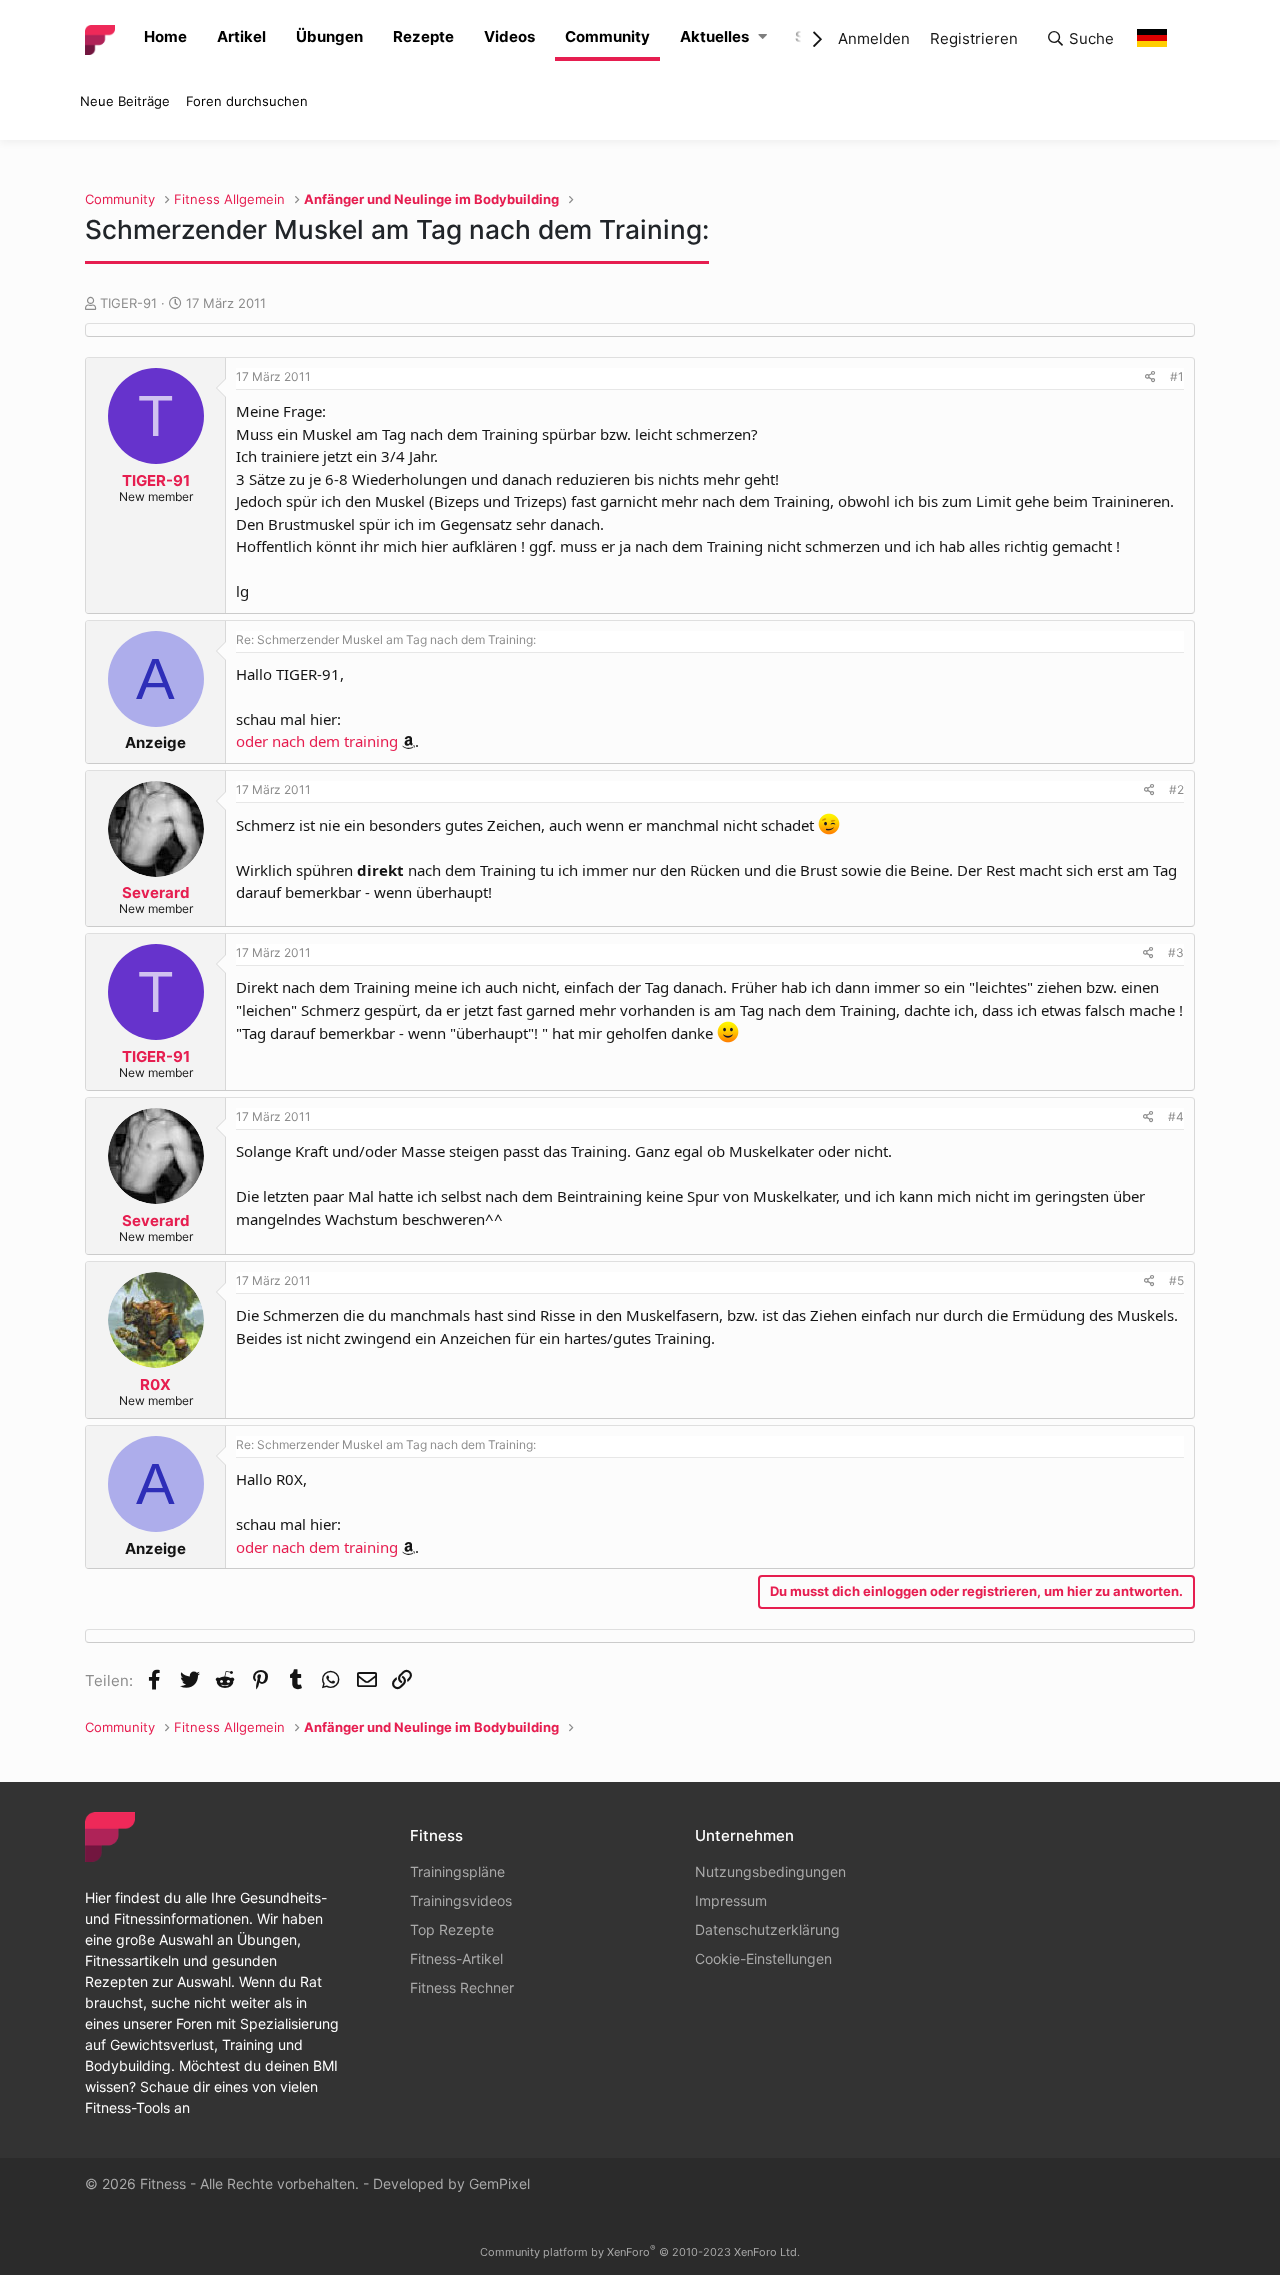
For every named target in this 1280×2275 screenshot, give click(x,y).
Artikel (241, 36)
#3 (1176, 952)
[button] (762, 37)
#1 (1177, 376)
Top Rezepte (452, 1929)
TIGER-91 (128, 303)
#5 (1176, 1280)
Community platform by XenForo (640, 2252)
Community (607, 36)
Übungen (329, 36)
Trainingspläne (457, 1871)
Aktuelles (714, 36)
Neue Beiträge (125, 101)
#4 (1176, 1116)
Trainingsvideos (461, 1900)
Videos (509, 36)
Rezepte (423, 36)
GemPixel (499, 2183)
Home (165, 36)
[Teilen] (1150, 377)
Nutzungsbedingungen (770, 1871)
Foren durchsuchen (247, 101)
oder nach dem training (317, 741)
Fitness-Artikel (456, 1958)
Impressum (731, 1900)
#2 (1176, 789)
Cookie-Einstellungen (763, 1958)
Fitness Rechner (462, 1987)
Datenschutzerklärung (767, 1929)
